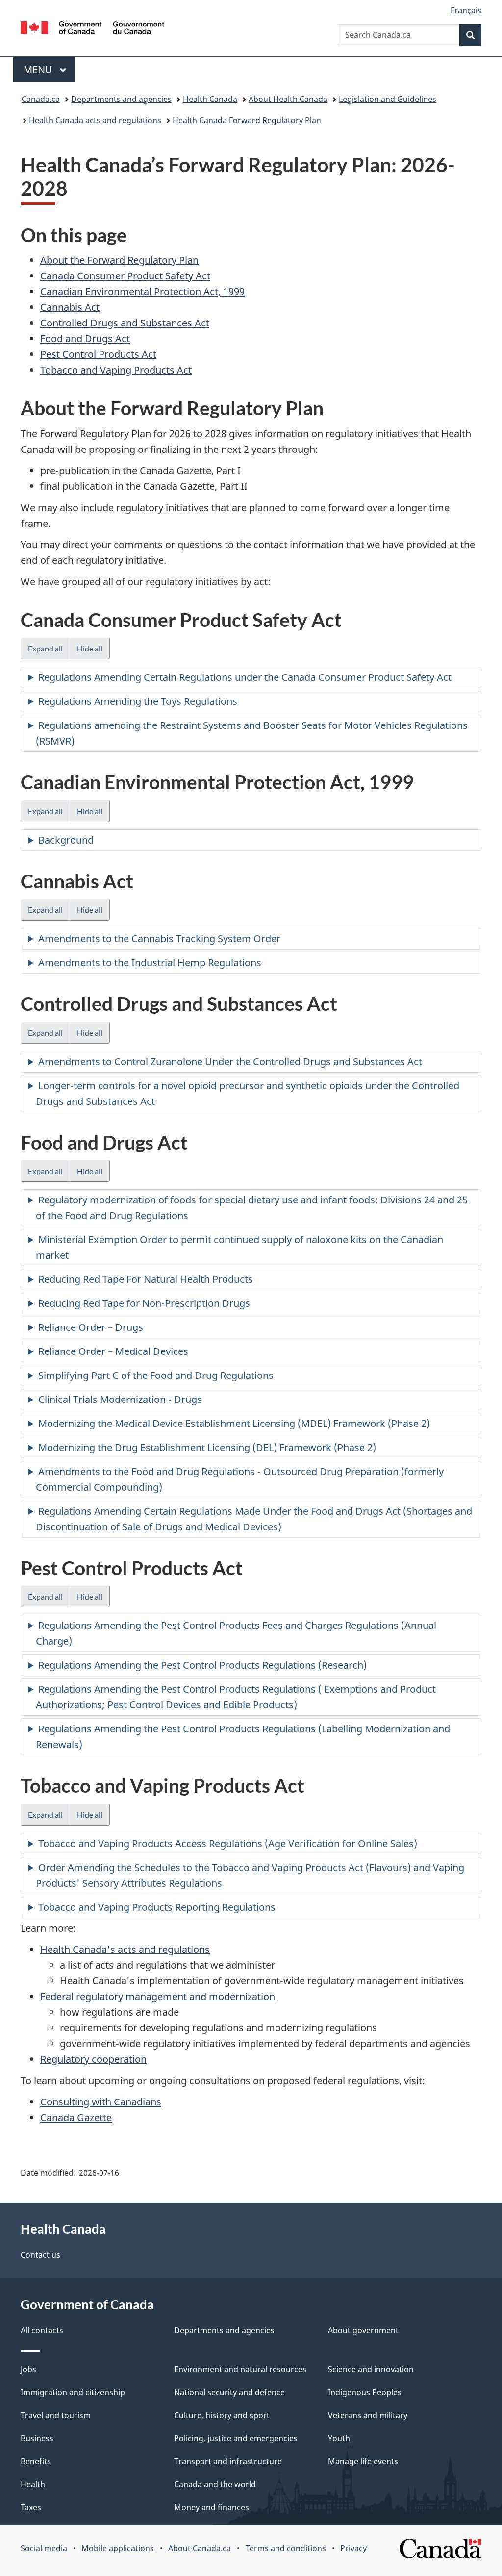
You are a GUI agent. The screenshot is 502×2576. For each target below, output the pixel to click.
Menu (39, 69)
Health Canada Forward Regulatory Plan (247, 120)
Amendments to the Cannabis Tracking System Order (159, 938)
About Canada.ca (200, 2548)
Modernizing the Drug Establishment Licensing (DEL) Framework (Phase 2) (207, 1447)
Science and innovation (371, 2369)
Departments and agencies (121, 99)
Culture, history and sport (222, 2415)
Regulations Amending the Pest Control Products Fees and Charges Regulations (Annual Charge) (236, 1633)
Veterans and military (368, 2415)
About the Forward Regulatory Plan (119, 260)
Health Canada (210, 99)
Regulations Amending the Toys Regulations (138, 701)
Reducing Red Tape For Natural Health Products (146, 1279)
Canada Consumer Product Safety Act (125, 276)
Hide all (90, 648)
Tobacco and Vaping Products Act (116, 370)
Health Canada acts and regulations (95, 120)
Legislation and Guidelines (388, 99)
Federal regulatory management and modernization (158, 1996)
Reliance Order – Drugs (91, 1327)
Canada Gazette (76, 2117)
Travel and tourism (56, 2415)
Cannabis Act (70, 307)
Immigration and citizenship (73, 2392)
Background (66, 840)
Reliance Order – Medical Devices (113, 1351)
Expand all (45, 648)
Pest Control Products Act (98, 354)
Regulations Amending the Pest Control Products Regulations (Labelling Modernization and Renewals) (243, 1737)
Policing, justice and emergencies (236, 2438)
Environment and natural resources (240, 2369)
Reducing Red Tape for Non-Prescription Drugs (144, 1303)
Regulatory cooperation (93, 2059)
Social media (44, 2548)
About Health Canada (288, 99)
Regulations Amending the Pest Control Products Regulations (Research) (202, 1665)
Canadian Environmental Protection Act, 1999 (142, 291)
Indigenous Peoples (365, 2392)
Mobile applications (118, 2548)
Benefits (36, 2461)
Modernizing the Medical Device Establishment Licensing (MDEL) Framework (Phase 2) (234, 1423)
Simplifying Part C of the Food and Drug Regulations (156, 1375)
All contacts (42, 2330)
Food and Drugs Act (85, 338)
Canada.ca (41, 99)
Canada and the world (215, 2484)
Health (33, 2484)
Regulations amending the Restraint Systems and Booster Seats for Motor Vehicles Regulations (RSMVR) (252, 733)
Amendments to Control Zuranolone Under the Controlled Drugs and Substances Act (230, 1062)
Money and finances (212, 2507)
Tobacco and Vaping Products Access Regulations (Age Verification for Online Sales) (228, 1843)
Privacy (353, 2548)
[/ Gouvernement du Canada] (92, 29)
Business (37, 2438)
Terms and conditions (286, 2548)
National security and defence (229, 2392)
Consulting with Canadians (101, 2102)
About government (363, 2330)
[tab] (251, 677)
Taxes (31, 2507)
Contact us (40, 2255)
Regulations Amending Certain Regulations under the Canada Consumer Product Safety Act (245, 677)
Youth (339, 2438)
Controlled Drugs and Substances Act (125, 323)
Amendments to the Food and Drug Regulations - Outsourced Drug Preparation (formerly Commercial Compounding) (240, 1479)
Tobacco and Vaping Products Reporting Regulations (157, 1907)
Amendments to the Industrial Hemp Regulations (150, 963)
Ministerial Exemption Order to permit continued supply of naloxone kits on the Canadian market (239, 1247)
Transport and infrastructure (228, 2461)
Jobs (28, 2369)
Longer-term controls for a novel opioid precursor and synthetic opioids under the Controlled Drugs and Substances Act (248, 1093)
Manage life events (363, 2461)
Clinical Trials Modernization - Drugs (120, 1399)
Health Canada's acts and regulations (125, 1949)
